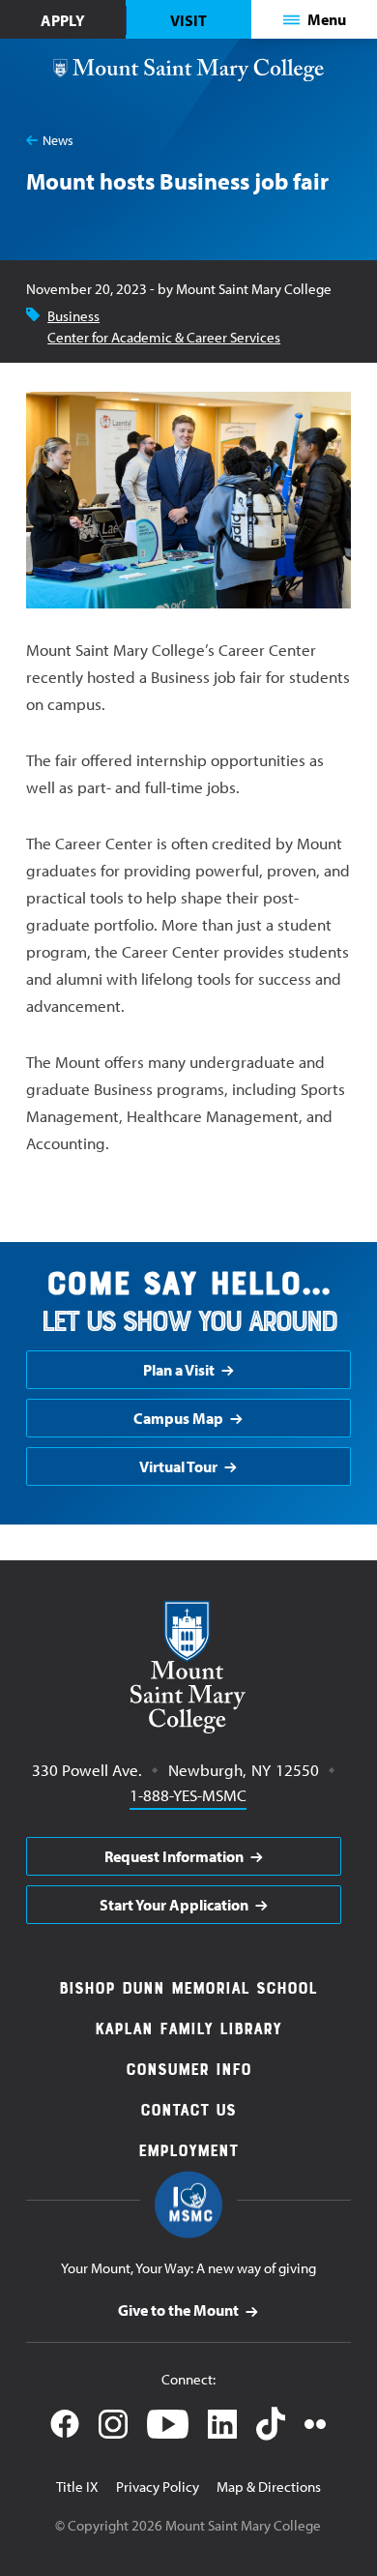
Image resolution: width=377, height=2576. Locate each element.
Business (73, 316)
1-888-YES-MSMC (188, 1794)
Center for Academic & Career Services (164, 337)
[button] (315, 19)
